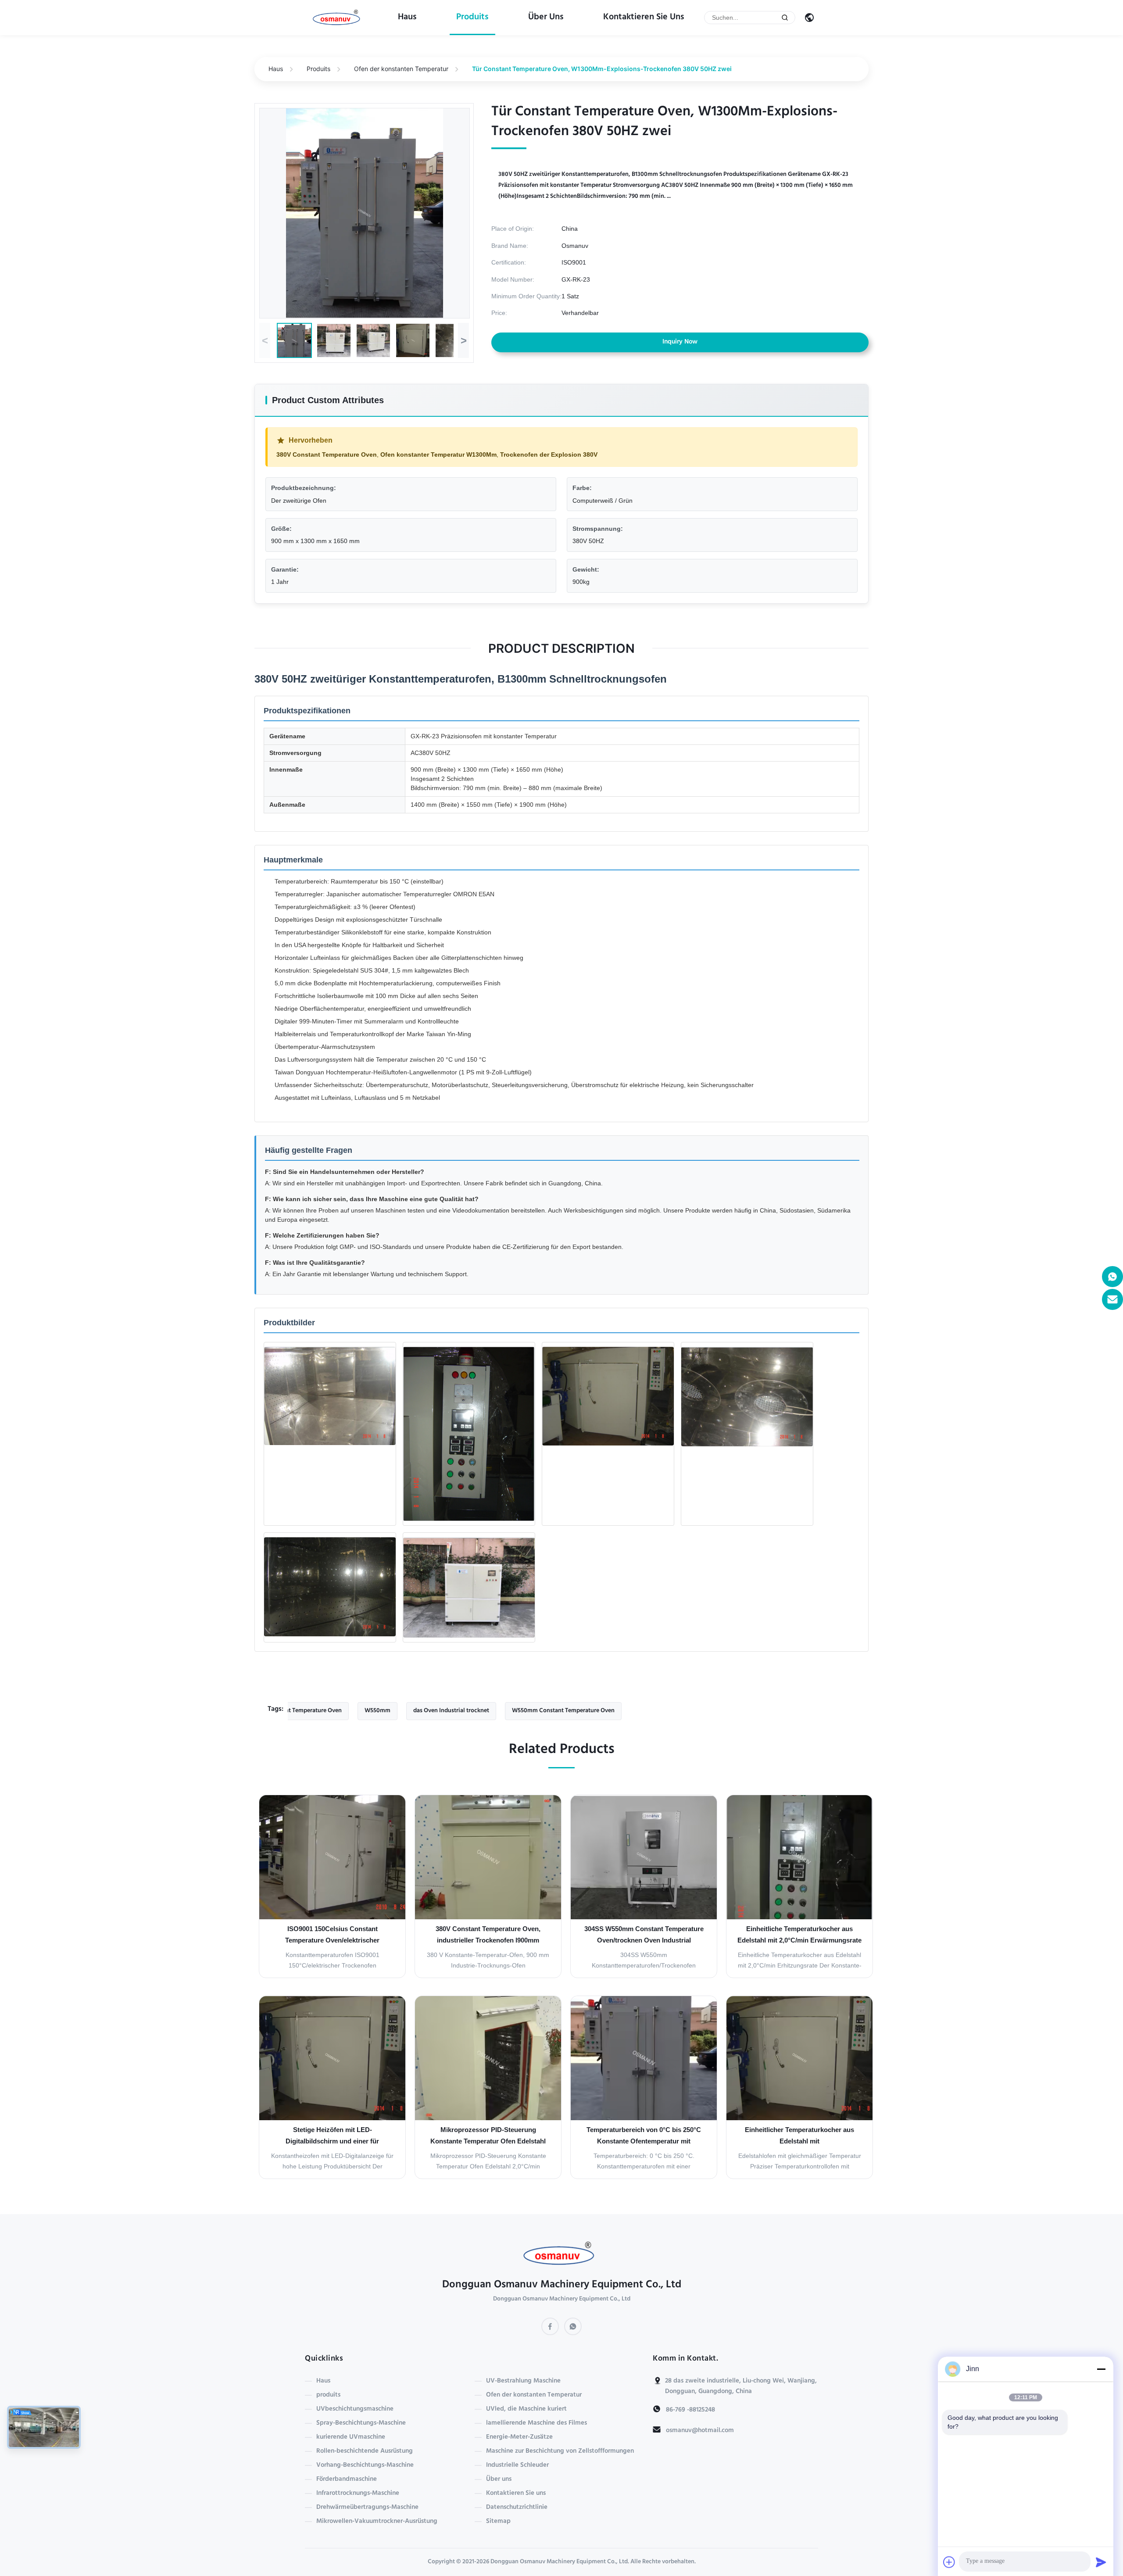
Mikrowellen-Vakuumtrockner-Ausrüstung (377, 2522)
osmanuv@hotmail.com (700, 2431)
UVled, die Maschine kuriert (526, 2409)
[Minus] (1101, 2369)
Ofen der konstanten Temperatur (401, 69)
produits (472, 18)
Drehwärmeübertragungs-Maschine (367, 2508)
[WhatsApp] (573, 2326)
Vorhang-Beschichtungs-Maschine (365, 2465)
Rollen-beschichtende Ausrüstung (365, 2451)
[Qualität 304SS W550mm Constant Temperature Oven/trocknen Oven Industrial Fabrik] (644, 1857)
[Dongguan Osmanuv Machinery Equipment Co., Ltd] (338, 18)
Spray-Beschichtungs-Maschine (361, 2423)
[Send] (1101, 2562)
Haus (407, 18)
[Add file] (949, 2562)
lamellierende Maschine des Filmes (536, 2423)
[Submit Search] (785, 18)
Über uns (546, 18)
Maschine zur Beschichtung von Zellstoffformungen (560, 2451)
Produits (318, 69)
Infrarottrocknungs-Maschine (358, 2494)
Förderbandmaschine (347, 2479)
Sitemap (498, 2522)
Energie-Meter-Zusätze (519, 2437)
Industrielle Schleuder (517, 2465)
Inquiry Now (680, 342)
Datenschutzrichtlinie (517, 2508)
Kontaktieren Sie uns (644, 18)
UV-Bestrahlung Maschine (523, 2381)
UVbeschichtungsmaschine (355, 2409)
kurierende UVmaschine (351, 2437)
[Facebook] (550, 2326)
